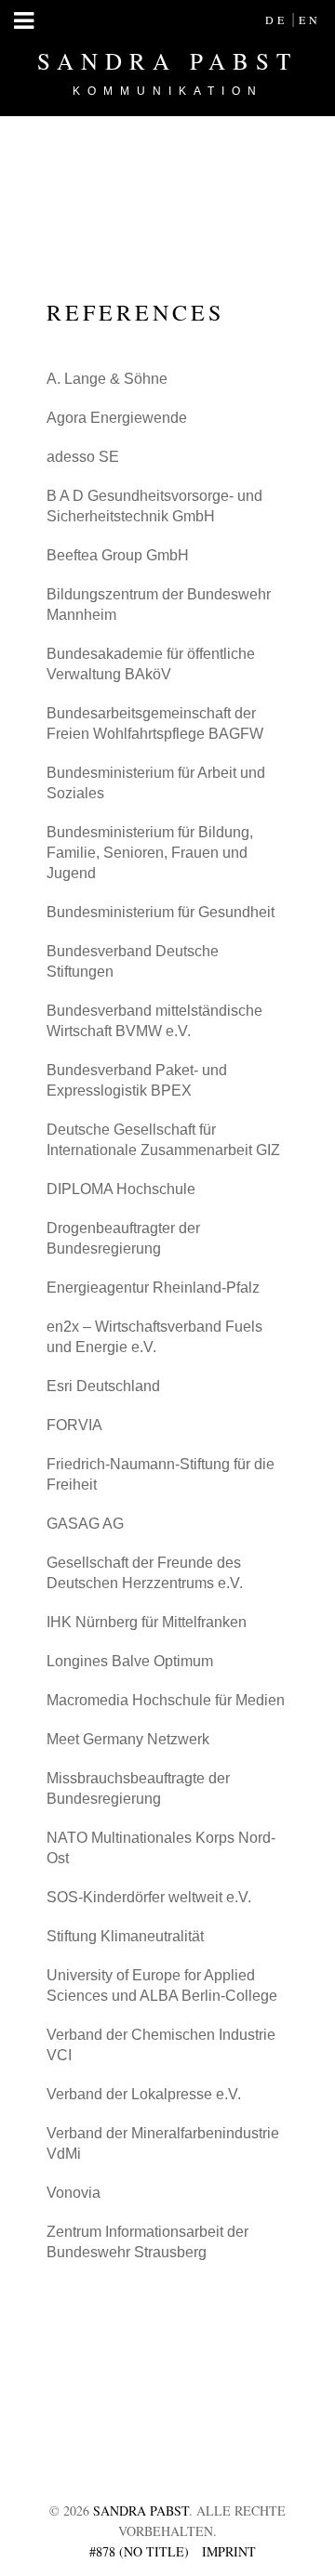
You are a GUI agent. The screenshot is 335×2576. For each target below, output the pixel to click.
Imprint (229, 2551)
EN (310, 20)
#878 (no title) (139, 2551)
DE (276, 20)
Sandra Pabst (167, 72)
